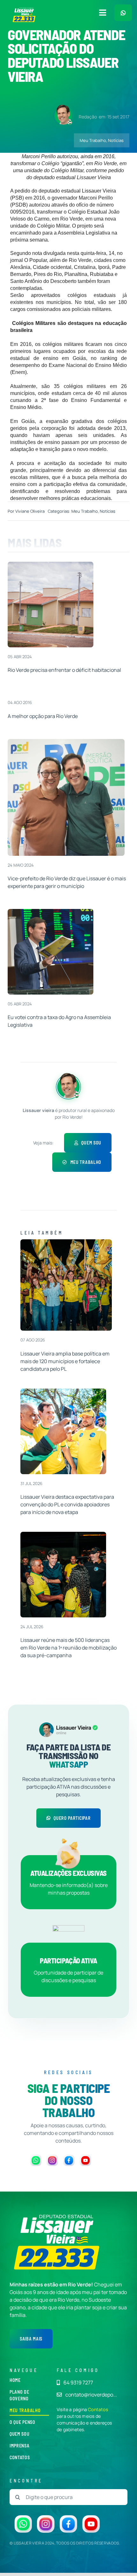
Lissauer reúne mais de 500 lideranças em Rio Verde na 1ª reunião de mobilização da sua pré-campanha (68, 1648)
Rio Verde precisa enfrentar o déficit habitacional (64, 670)
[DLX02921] (63, 1534)
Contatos (98, 2409)
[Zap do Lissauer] (123, 13)
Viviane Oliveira (30, 511)
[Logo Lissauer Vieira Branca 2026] (24, 10)
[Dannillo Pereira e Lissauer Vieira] (66, 742)
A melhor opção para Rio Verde (43, 716)
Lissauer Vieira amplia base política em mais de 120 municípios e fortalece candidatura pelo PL (65, 1361)
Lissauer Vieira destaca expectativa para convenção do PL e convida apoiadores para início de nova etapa (67, 1504)
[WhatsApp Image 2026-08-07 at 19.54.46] (66, 1242)
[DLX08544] (63, 1391)
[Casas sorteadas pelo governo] (50, 564)
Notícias (116, 140)
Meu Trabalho (93, 140)
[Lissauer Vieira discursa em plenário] (50, 911)
